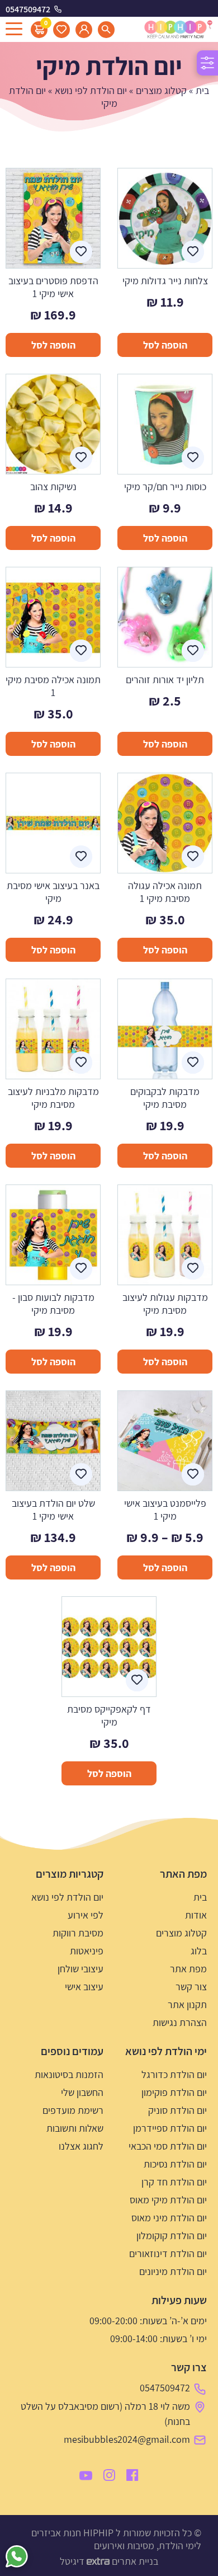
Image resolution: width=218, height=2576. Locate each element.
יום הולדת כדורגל (174, 2074)
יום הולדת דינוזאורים (168, 2253)
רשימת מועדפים (73, 2110)
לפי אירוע (86, 1915)
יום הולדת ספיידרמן (170, 2128)
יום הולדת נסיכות (175, 2164)
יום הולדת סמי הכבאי (168, 2146)
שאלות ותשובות (75, 2128)
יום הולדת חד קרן (174, 2182)
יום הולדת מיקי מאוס (168, 2200)
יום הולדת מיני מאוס (169, 2218)
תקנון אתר (187, 2004)
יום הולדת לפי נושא (91, 90)
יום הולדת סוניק (177, 2110)
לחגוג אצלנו (81, 2146)
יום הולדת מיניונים (173, 2271)
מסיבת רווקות (78, 1933)
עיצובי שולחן (80, 1969)
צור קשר (191, 1987)
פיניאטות (87, 1951)
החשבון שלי (82, 2092)
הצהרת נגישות (180, 2022)
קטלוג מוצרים (161, 90)
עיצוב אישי (84, 1987)
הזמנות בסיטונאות (69, 2074)
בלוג (199, 1951)
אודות (196, 1915)
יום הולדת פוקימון (174, 2092)
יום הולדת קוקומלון (172, 2236)
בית (202, 90)
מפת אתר (188, 1969)
